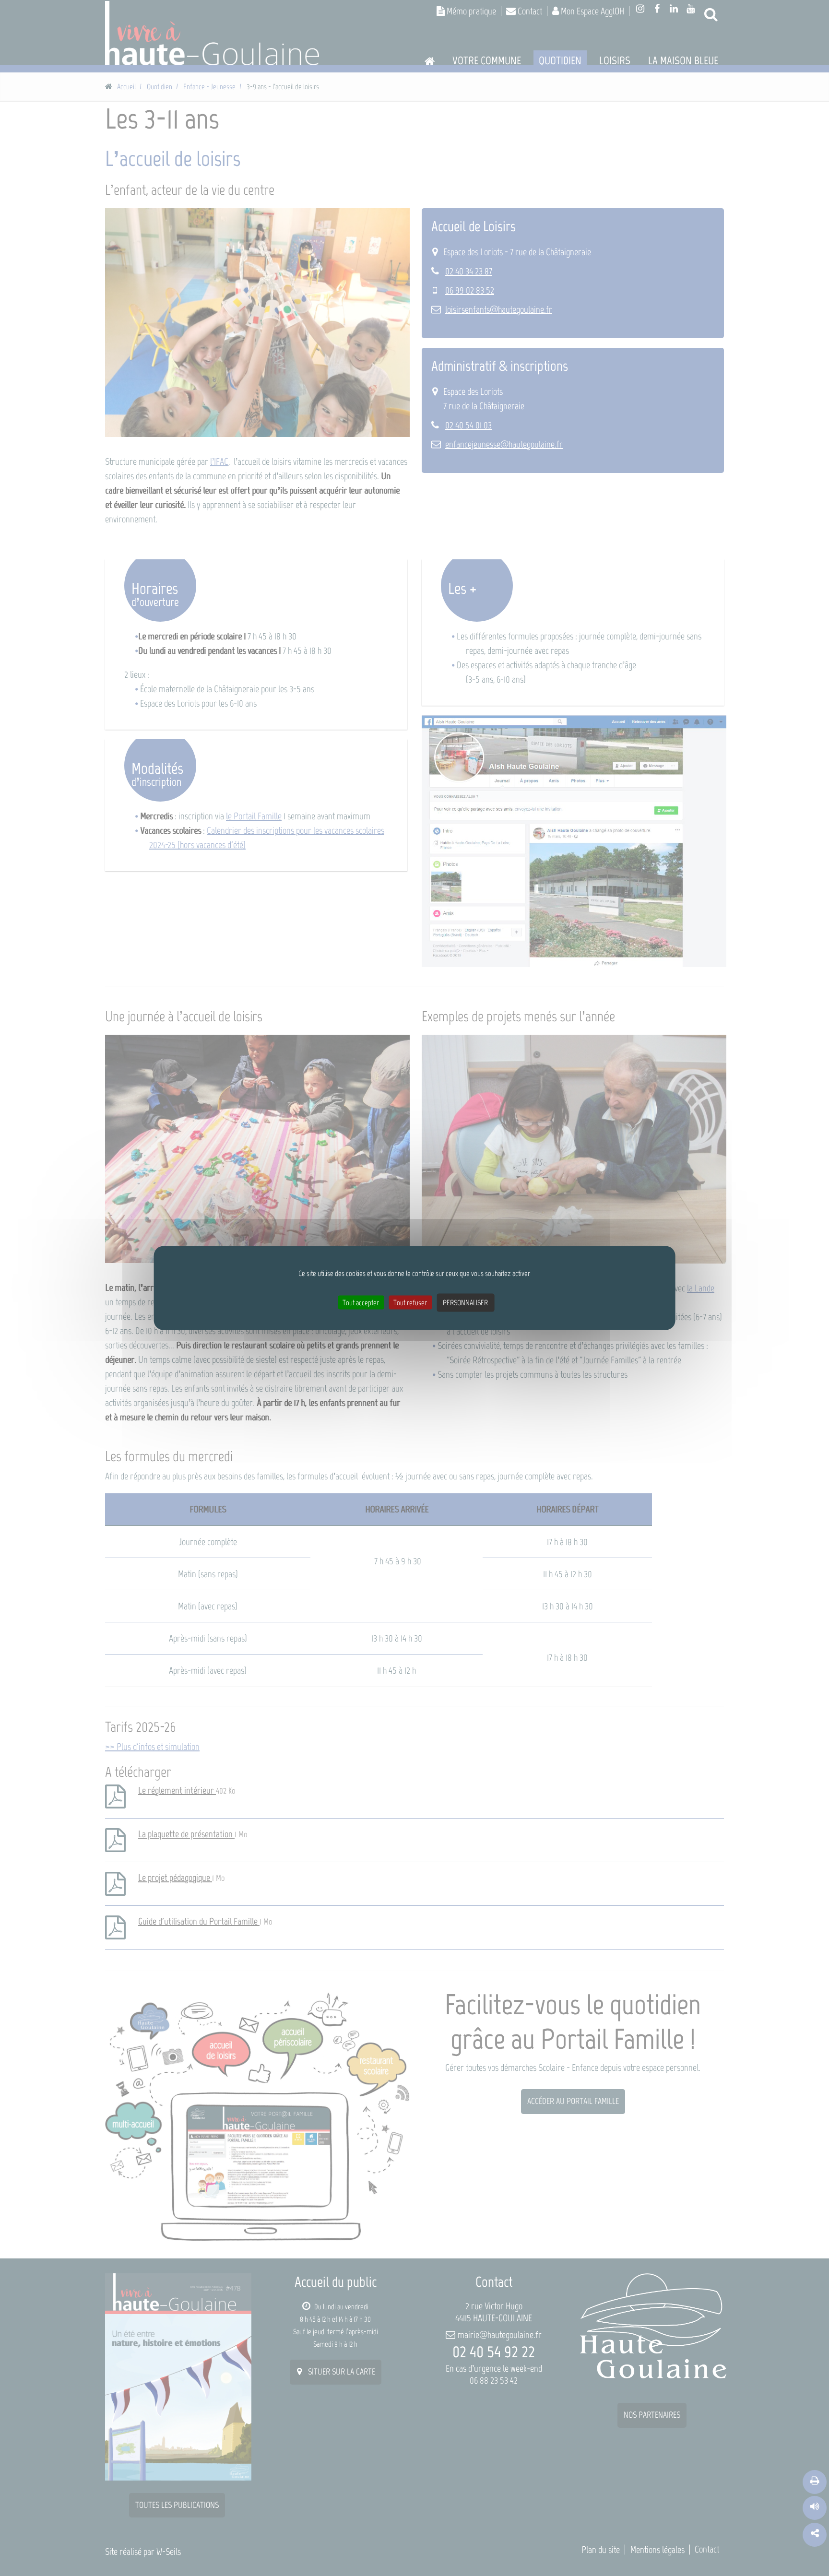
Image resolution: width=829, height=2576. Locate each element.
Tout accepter (361, 1303)
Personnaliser (465, 1303)
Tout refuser (410, 1303)
